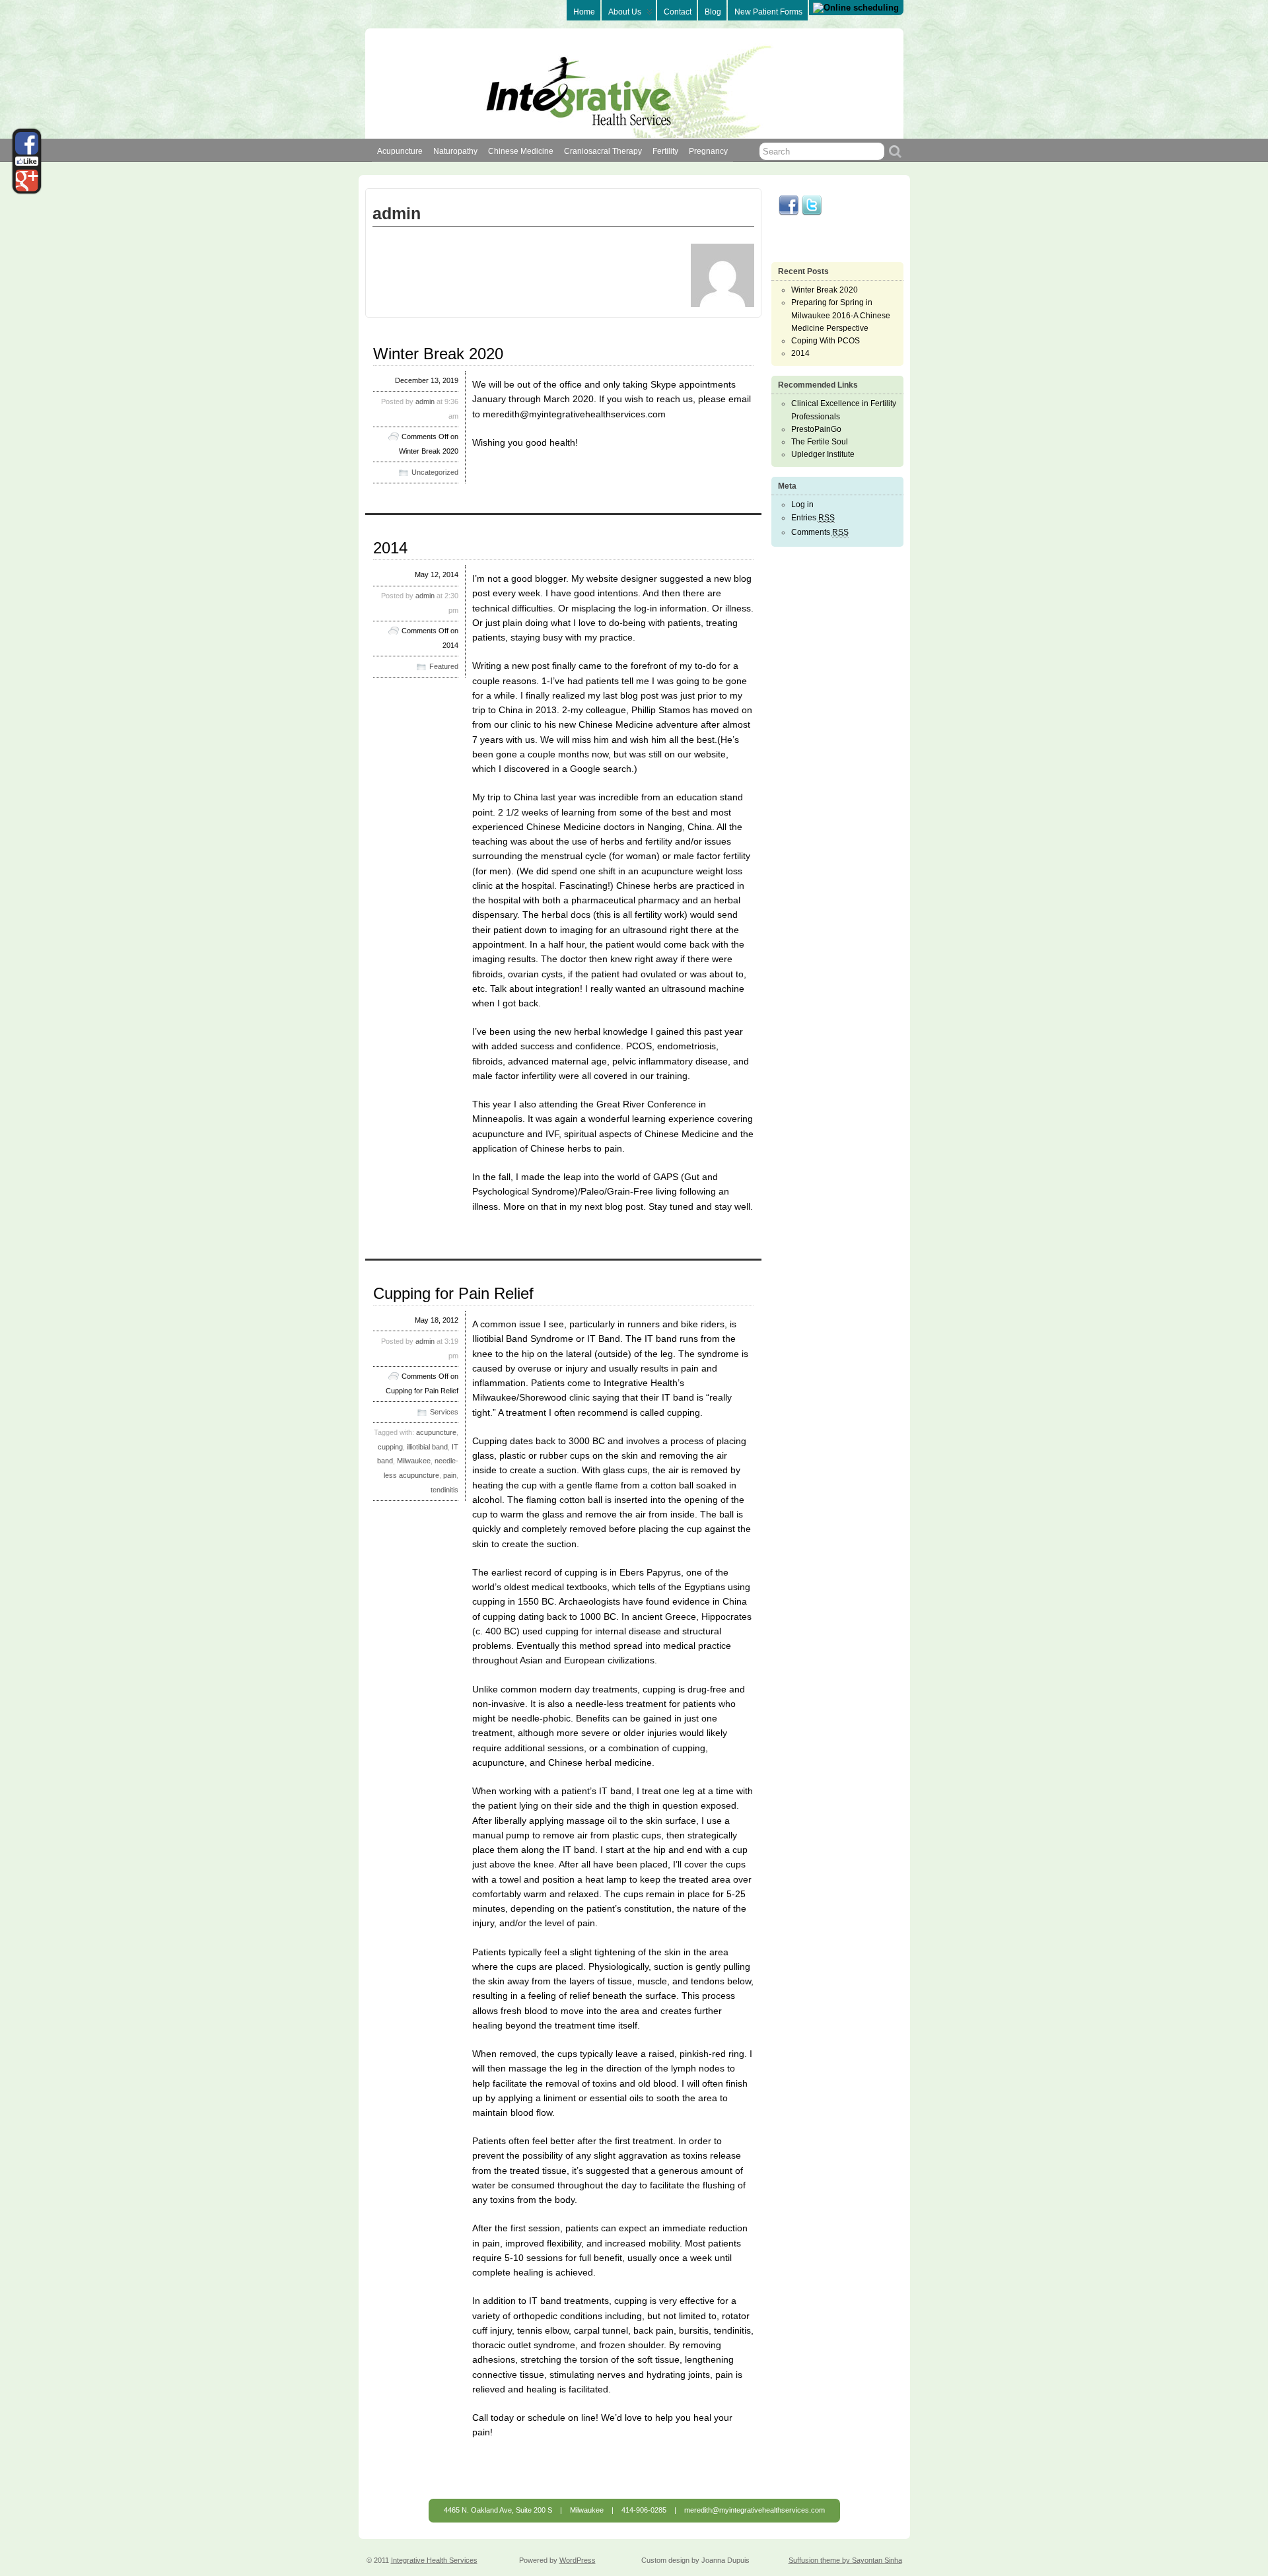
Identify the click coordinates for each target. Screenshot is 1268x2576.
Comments (820, 532)
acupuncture (436, 1432)
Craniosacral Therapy (603, 151)
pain (450, 1475)
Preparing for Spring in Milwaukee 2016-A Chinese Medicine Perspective (841, 315)
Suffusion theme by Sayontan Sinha (845, 2560)
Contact (678, 12)
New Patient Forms (768, 12)
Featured (444, 666)
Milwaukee (414, 1461)
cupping (390, 1447)
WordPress (578, 2560)
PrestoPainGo (816, 429)
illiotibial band (427, 1447)
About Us (625, 12)
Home (584, 12)
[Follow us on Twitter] (812, 213)
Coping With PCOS (826, 341)
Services (444, 1412)
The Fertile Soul (820, 442)
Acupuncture (400, 151)
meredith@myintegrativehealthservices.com (755, 2510)
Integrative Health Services (434, 2560)
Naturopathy (455, 151)
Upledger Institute (823, 454)
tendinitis (444, 1490)
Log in (802, 505)
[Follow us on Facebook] (789, 213)
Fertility (665, 151)
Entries (813, 518)
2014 (390, 548)
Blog (713, 12)
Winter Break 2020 (438, 354)
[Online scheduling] (856, 8)
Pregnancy (708, 151)
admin (425, 401)
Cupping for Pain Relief (453, 1293)
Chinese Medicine (521, 151)
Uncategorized (435, 472)
